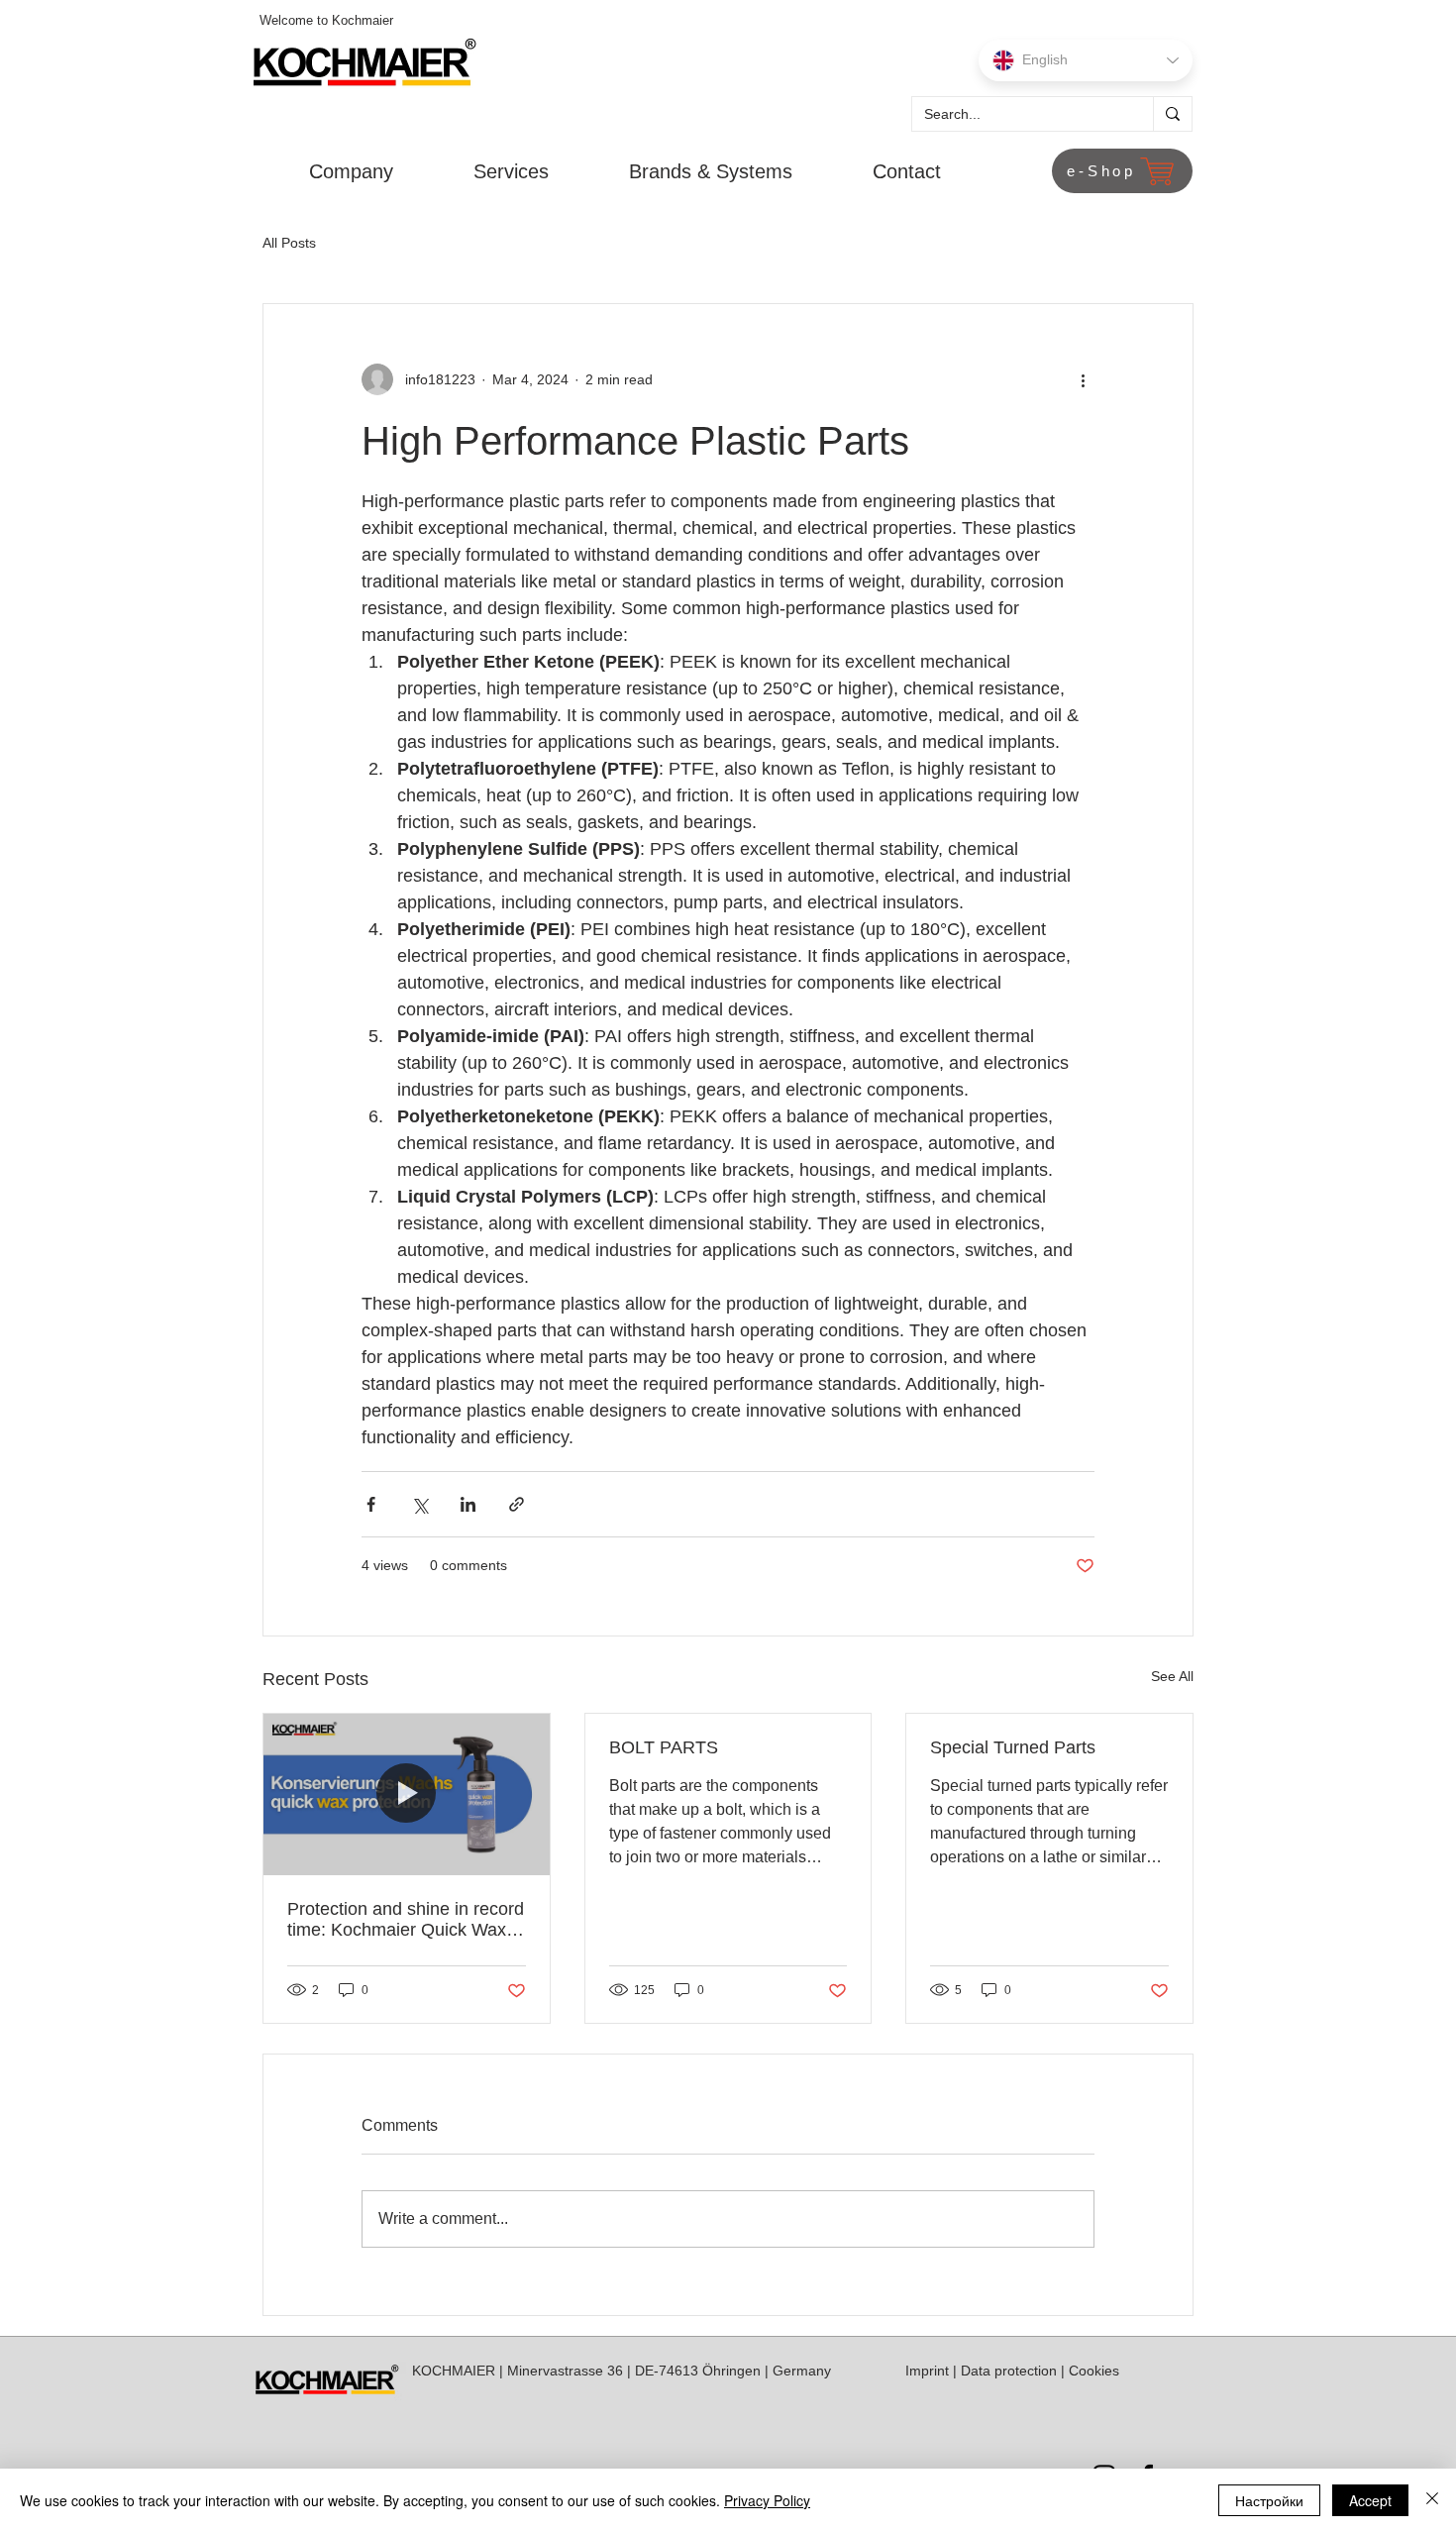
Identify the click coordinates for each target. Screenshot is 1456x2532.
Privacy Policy (767, 2500)
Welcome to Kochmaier (326, 20)
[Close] (1432, 2500)
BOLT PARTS (664, 1747)
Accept (1370, 2500)
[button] (326, 171)
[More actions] (1083, 379)
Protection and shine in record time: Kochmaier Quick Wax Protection (406, 1920)
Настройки (1269, 2500)
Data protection (1009, 2371)
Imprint (927, 2371)
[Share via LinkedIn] (468, 1504)
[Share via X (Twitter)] (419, 1504)
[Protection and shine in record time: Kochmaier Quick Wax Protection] (407, 1794)
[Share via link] (517, 1504)
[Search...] (1172, 114)
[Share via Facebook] (371, 1504)
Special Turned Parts (1013, 1747)
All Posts (289, 243)
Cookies (1094, 2371)
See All (1172, 1676)
